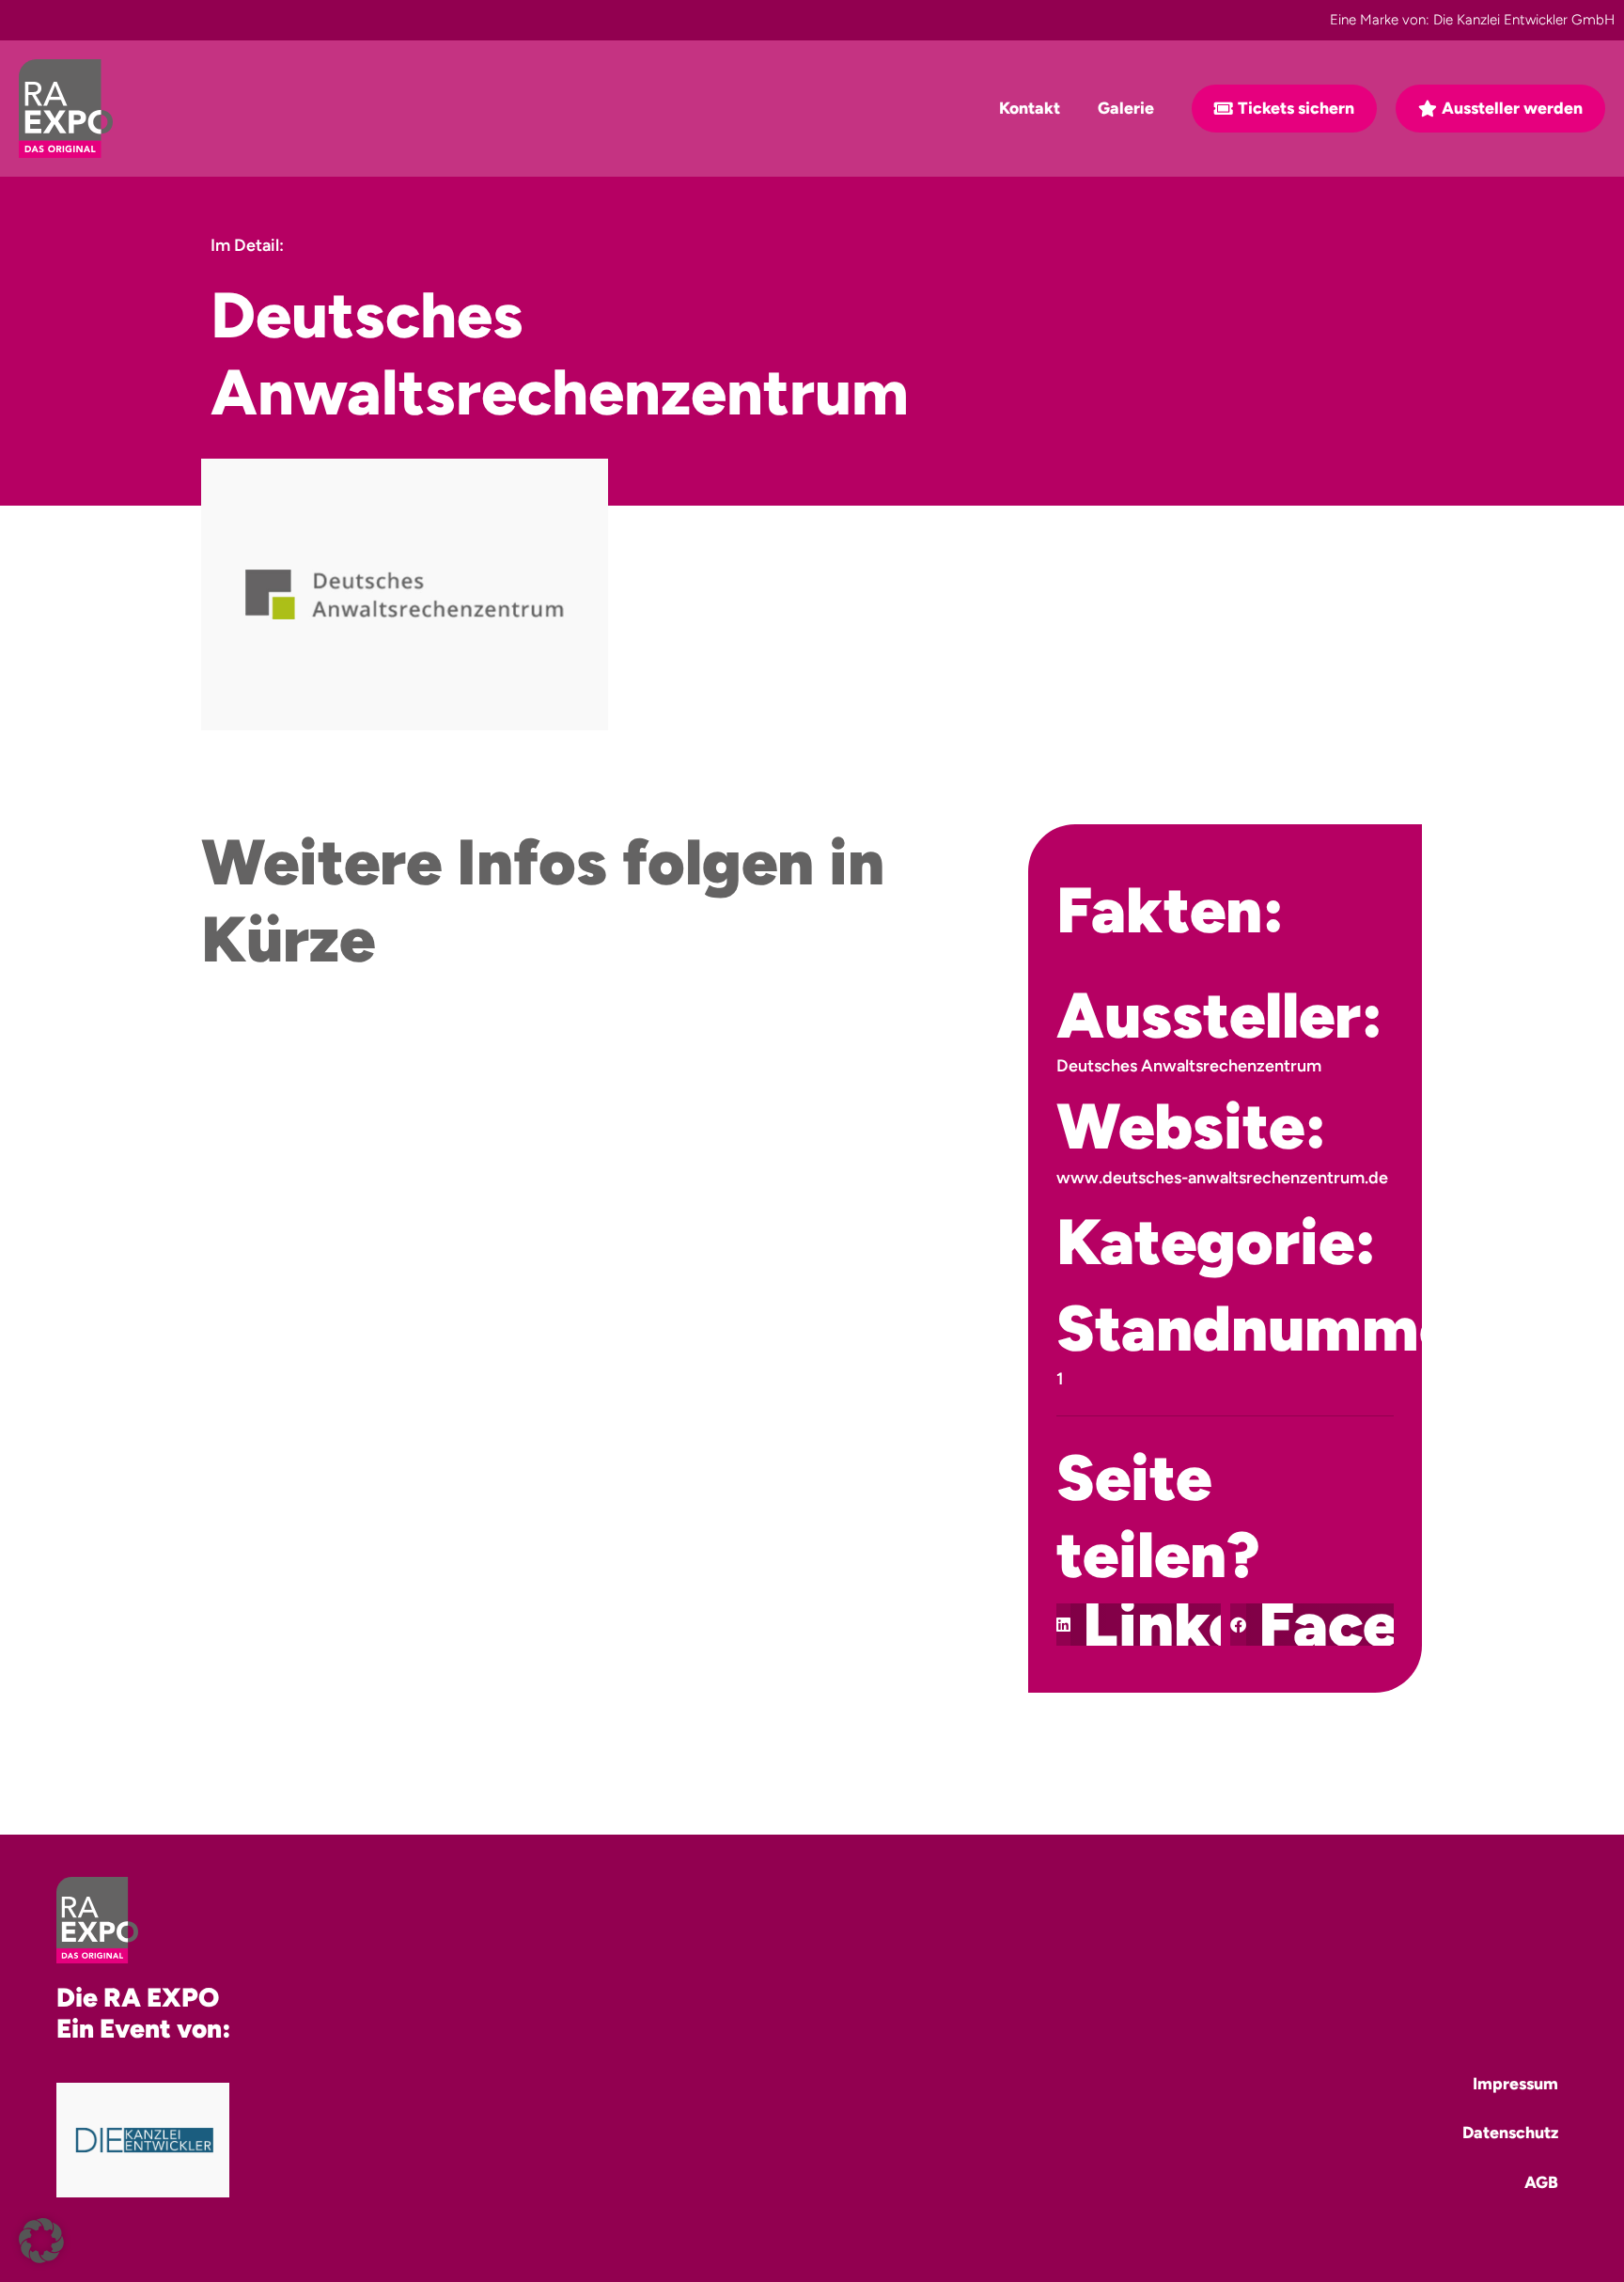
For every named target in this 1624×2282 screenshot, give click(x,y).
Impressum (1515, 2083)
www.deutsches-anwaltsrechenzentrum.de (1222, 1178)
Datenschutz (1510, 2132)
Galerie (1126, 108)
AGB (1541, 2182)
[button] (1139, 1625)
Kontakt (1030, 108)
